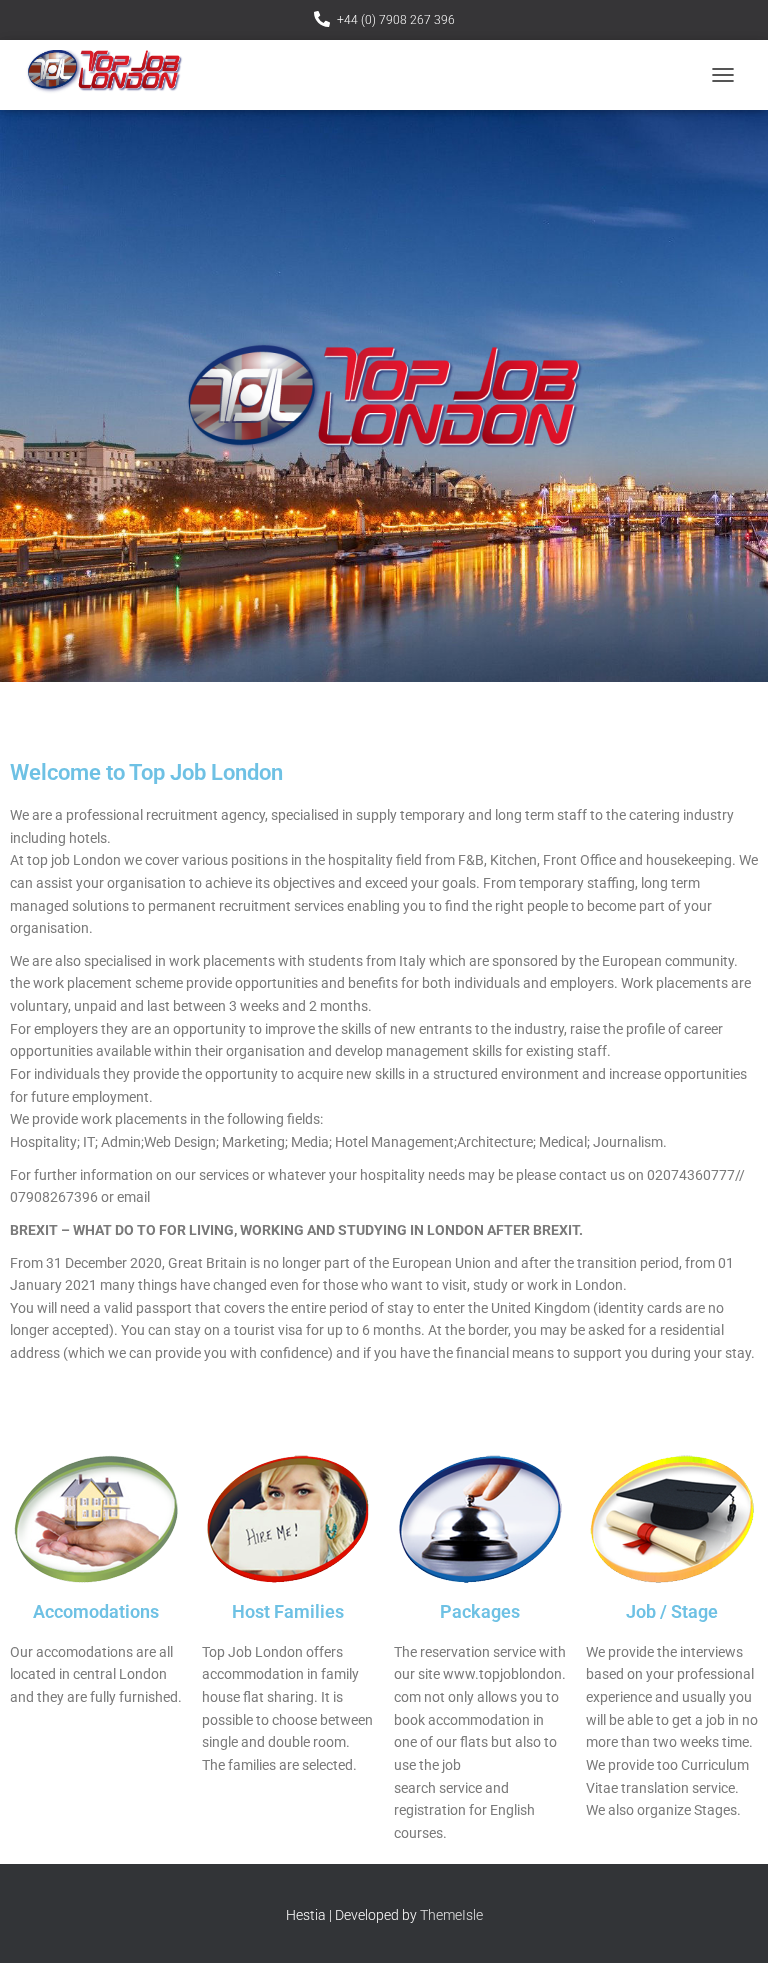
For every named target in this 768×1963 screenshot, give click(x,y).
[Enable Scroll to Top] (728, 1923)
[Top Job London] (111, 75)
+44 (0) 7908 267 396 (396, 20)
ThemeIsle (451, 1915)
